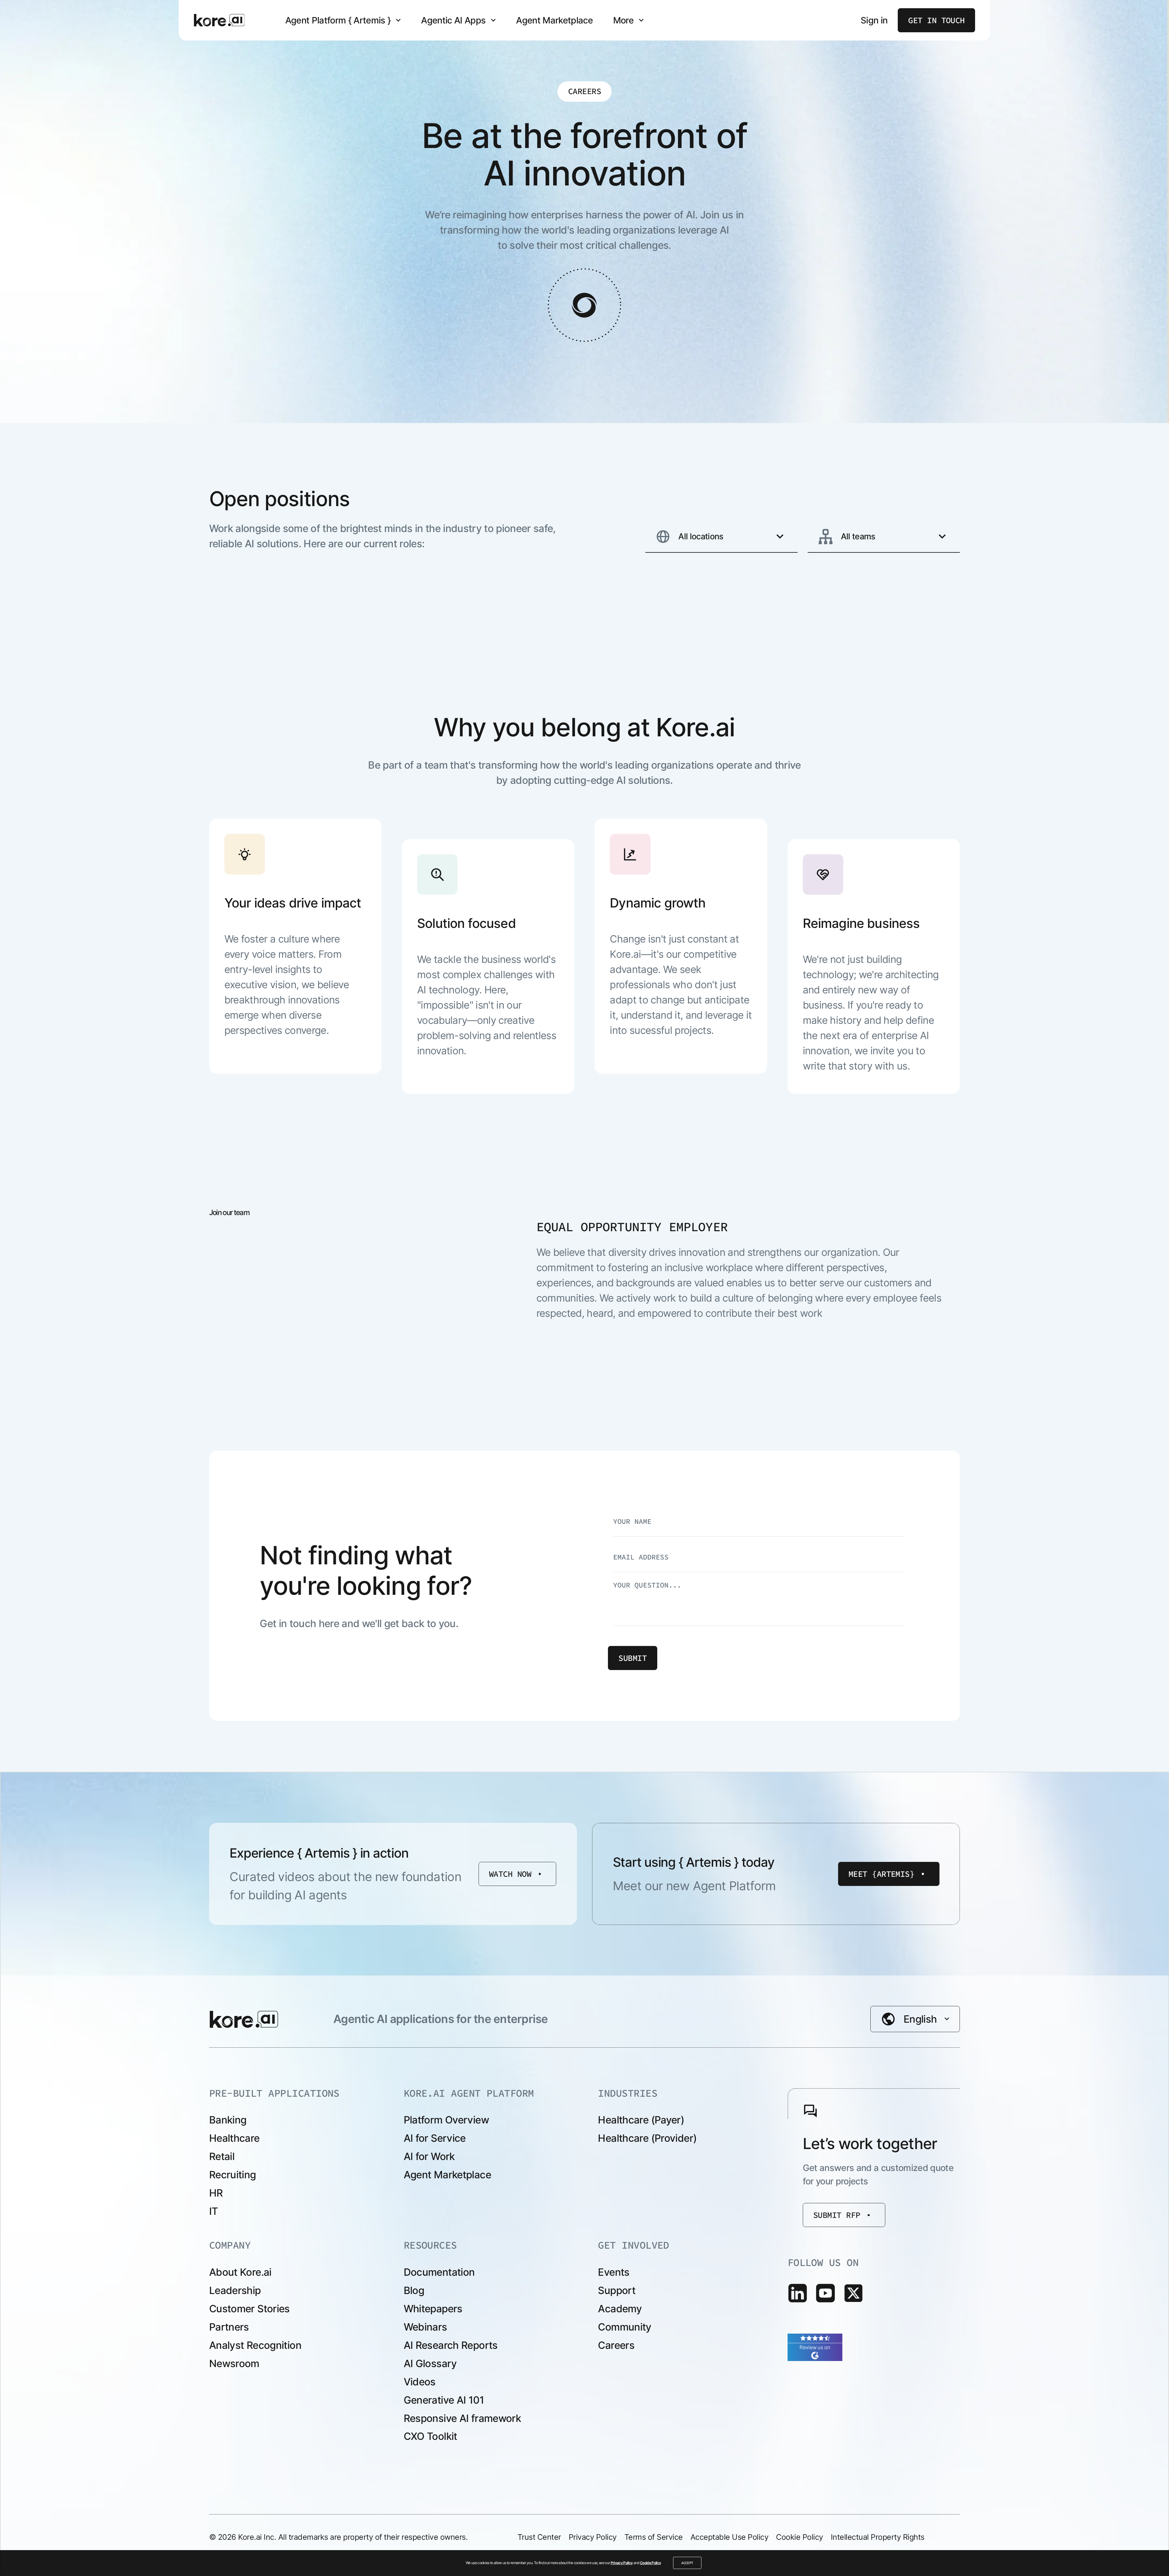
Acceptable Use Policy (730, 2537)
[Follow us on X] (853, 2293)
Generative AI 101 (444, 2400)
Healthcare (234, 2138)
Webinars (425, 2327)
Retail (222, 2156)
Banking (228, 2120)
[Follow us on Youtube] (825, 2293)
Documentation (439, 2272)
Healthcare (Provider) (647, 2138)
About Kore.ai (240, 2272)
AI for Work (429, 2156)
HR (216, 2193)
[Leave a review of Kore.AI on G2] (815, 2346)
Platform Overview (446, 2120)
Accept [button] (687, 2563)
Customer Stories (249, 2309)
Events (614, 2272)
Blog (414, 2290)
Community (625, 2327)
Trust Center (539, 2537)
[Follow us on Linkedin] (798, 2293)
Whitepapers (433, 2309)
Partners (229, 2327)
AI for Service (435, 2138)
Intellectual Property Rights (878, 2537)
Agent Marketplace (554, 20)
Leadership (235, 2290)
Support (617, 2290)
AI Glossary (430, 2363)
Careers (616, 2345)
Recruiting (233, 2175)
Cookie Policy (650, 2563)
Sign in (874, 20)
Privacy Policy (622, 2563)
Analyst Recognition (255, 2345)
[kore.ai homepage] (219, 20)
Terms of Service (654, 2537)
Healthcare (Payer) (641, 2120)
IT (214, 2211)
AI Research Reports (451, 2345)
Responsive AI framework (462, 2418)
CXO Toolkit (430, 2436)
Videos (420, 2382)
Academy (620, 2309)
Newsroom (234, 2363)
